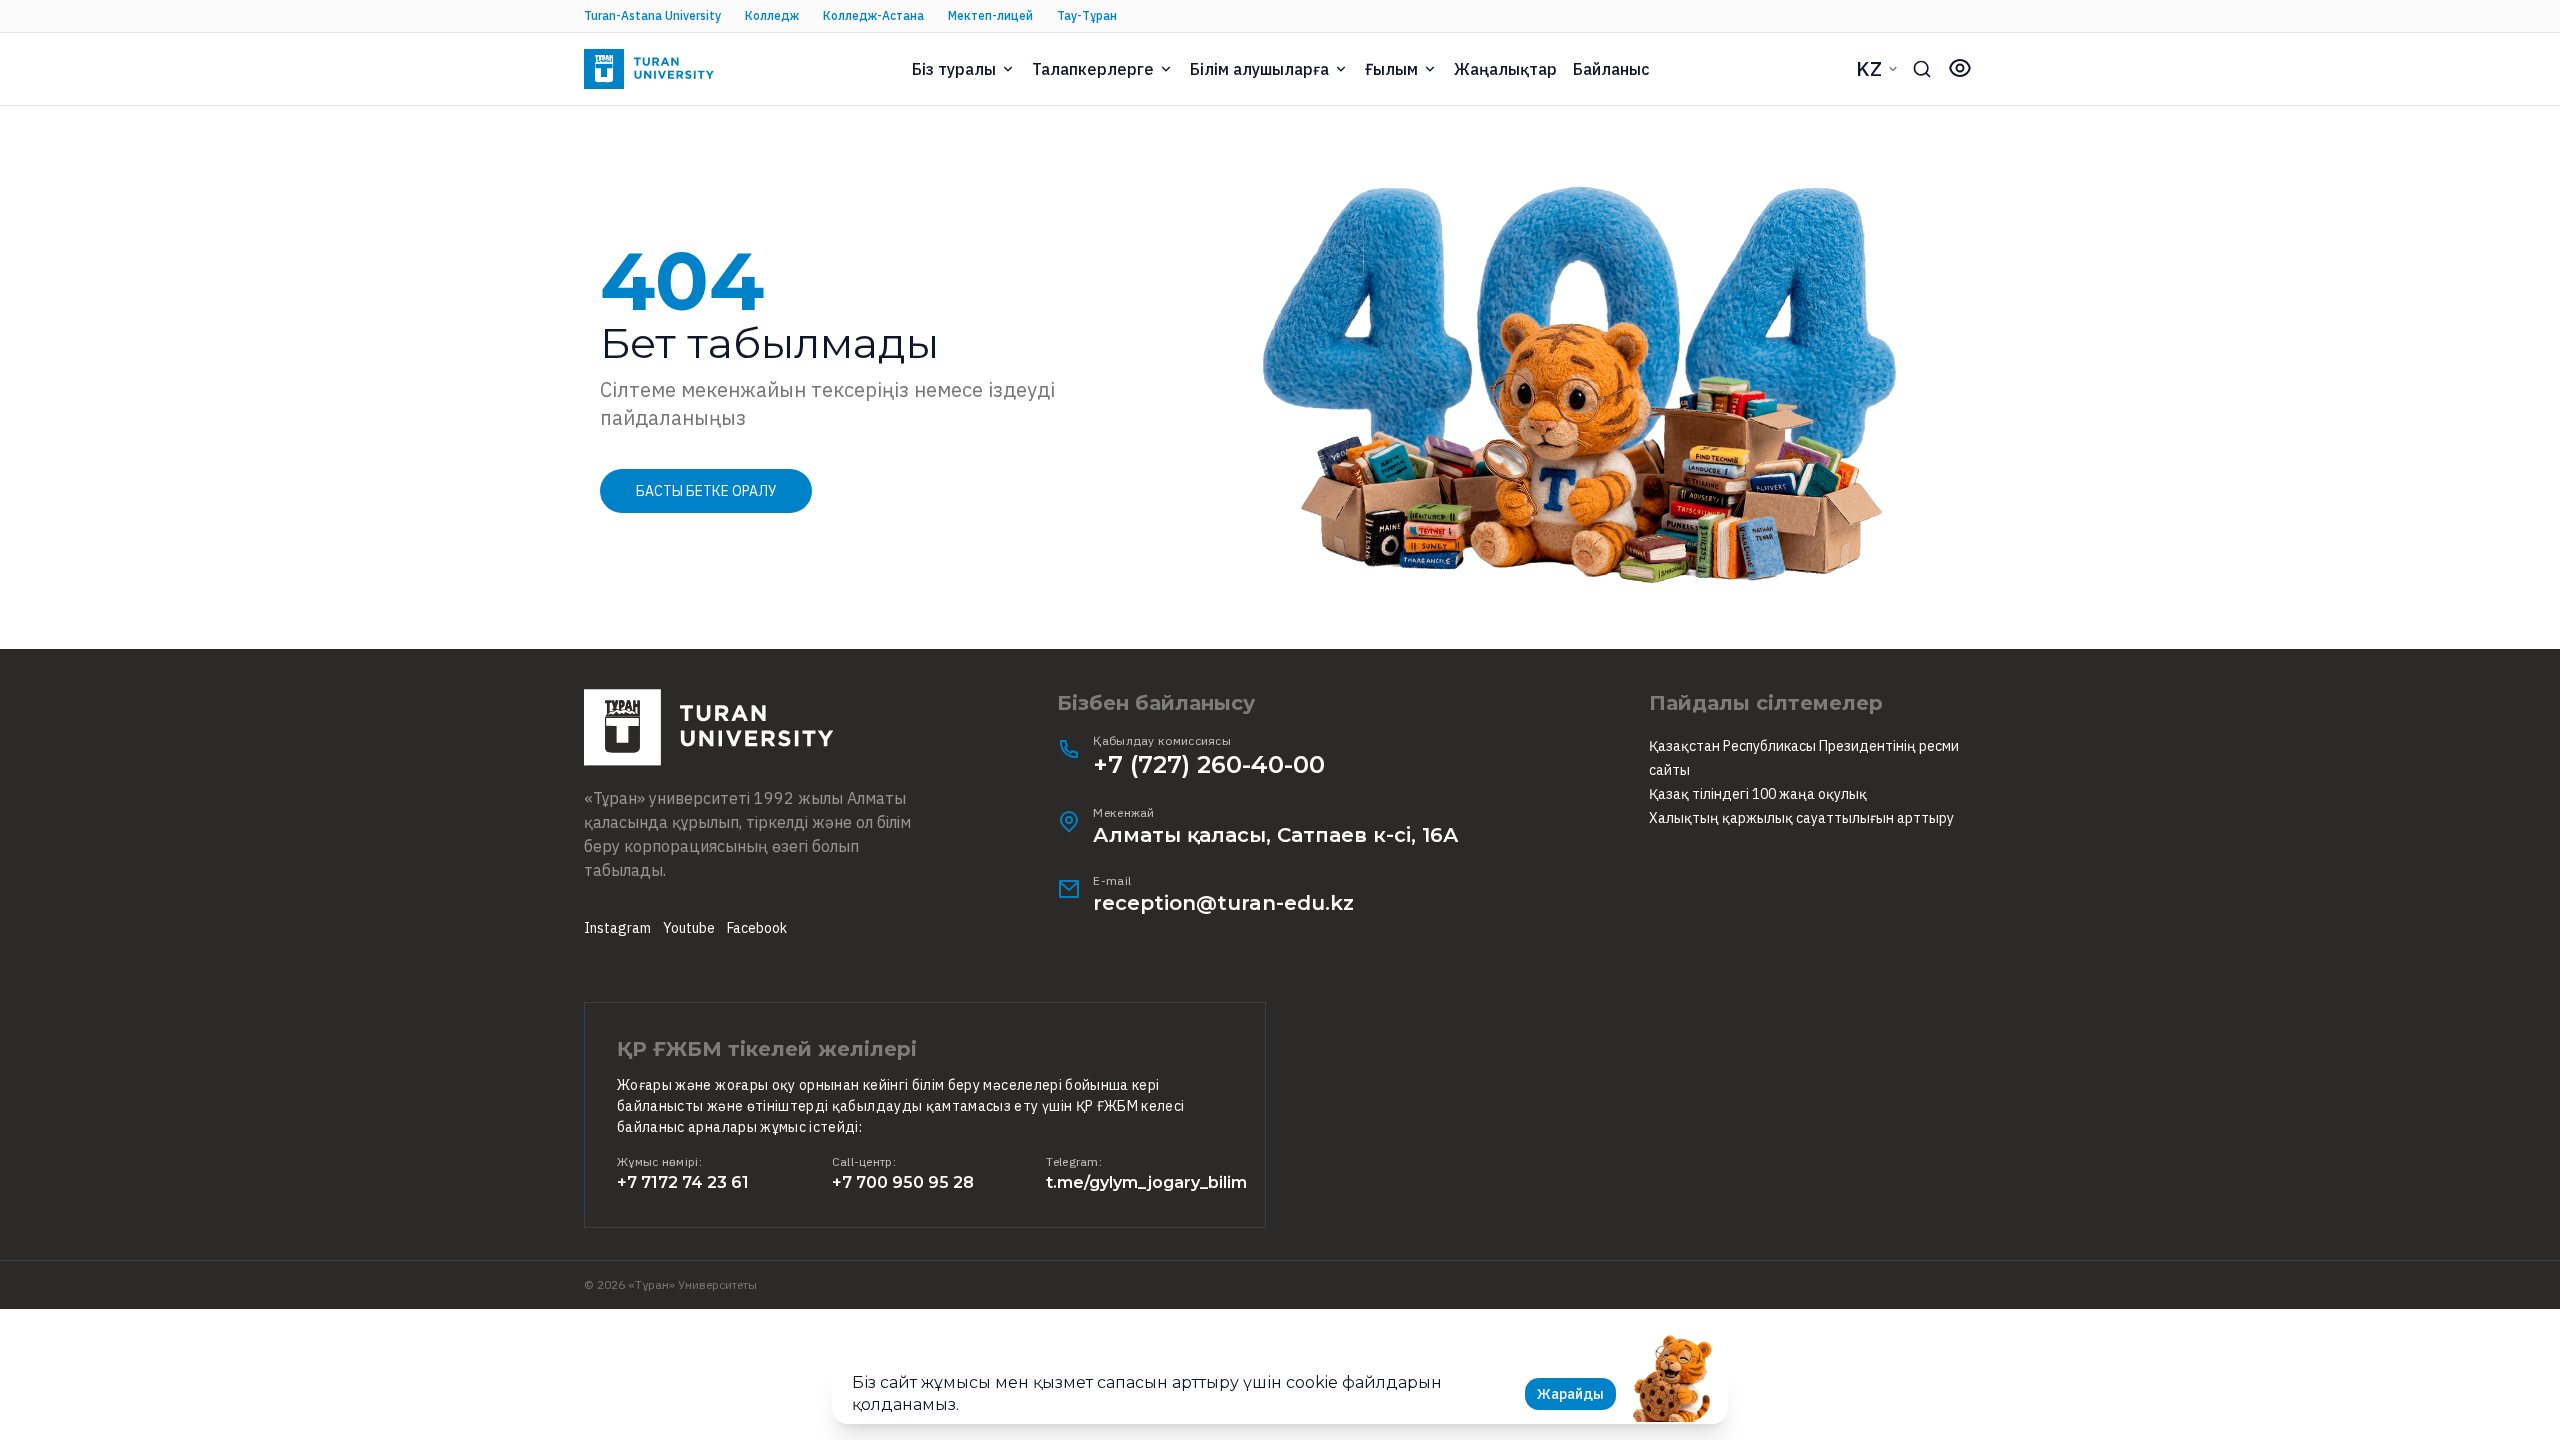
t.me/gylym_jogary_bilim (1146, 1182)
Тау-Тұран (1087, 15)
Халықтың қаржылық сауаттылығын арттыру (1801, 818)
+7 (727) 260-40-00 (1209, 764)
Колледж (772, 15)
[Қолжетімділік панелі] (1960, 68)
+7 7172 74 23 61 (683, 1182)
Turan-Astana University (652, 15)
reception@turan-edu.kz (1223, 903)
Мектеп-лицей (990, 15)
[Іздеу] (1922, 69)
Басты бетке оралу (706, 491)
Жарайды (1570, 1394)
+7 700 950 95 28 (903, 1182)
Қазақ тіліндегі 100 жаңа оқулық (1758, 794)
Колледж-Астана (873, 15)
